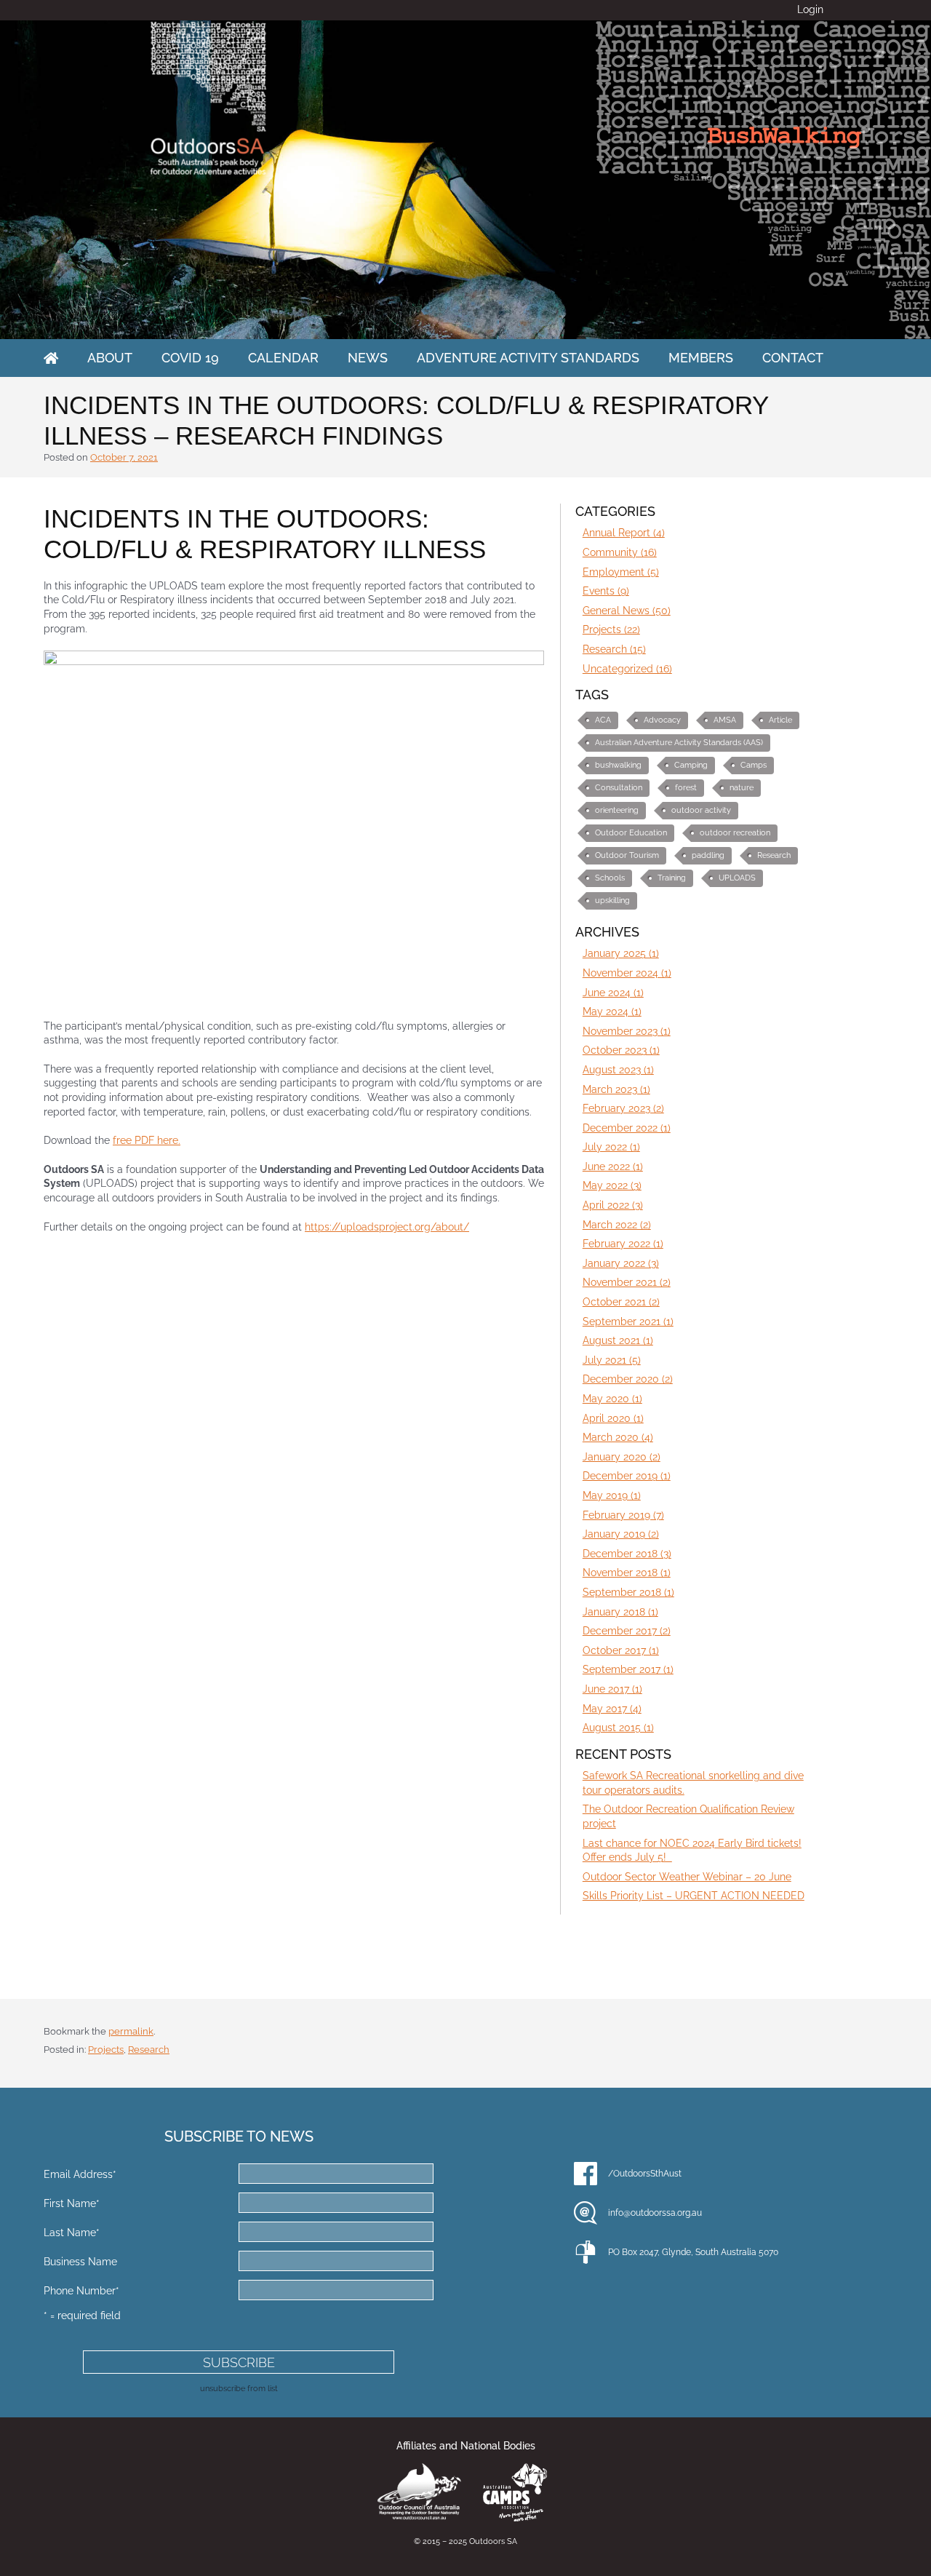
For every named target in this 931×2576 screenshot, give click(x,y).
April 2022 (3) (613, 1205)
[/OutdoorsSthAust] (586, 2174)
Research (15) (614, 649)
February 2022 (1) (623, 1244)
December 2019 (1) (627, 1476)
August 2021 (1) (618, 1340)
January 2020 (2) (622, 1457)
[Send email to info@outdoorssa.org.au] (586, 2213)
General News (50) (627, 611)
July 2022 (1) (611, 1147)
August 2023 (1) (618, 1070)
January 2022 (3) (621, 1263)
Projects (106, 2050)
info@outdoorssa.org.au (655, 2213)
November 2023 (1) (627, 1031)
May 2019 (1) (612, 1495)
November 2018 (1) (627, 1573)
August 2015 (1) (618, 1728)
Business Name (80, 2262)
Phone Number (81, 2291)
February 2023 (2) (623, 1108)
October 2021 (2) (621, 1302)
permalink (131, 2031)
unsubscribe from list (239, 2388)
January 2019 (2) (621, 1534)
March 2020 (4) (618, 1437)
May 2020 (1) (612, 1399)
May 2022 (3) (612, 1185)
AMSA (725, 720)
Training (672, 878)
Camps (754, 765)
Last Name (72, 2233)
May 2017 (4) (612, 1709)
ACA (603, 720)
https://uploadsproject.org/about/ (387, 1227)
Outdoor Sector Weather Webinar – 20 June (687, 1877)
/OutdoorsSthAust (645, 2174)
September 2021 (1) (628, 1321)
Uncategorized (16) (627, 669)
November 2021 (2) (627, 1282)
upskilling (612, 901)
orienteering (617, 810)
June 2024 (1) (613, 993)
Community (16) (620, 552)
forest (686, 788)
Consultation (619, 788)
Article (780, 720)
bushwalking (618, 765)
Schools (610, 878)
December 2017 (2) (627, 1631)
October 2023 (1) (621, 1050)
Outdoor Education (631, 833)
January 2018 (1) (620, 1612)
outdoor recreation (735, 833)
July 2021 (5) (612, 1360)
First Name (72, 2203)
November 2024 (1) (627, 973)
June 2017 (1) (612, 1689)
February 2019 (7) (623, 1515)
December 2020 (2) (628, 1379)
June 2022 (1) (613, 1166)
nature (742, 788)
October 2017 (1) (621, 1650)
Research (774, 855)
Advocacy (662, 720)
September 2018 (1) (628, 1592)
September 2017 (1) (628, 1669)
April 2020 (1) (613, 1418)
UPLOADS (737, 878)
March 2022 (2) (617, 1225)
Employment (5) (621, 572)
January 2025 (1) (621, 953)
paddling (708, 855)
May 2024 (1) (612, 1011)
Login (810, 9)
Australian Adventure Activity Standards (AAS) (679, 743)
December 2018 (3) (627, 1554)
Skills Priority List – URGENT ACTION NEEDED (694, 1896)
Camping (691, 765)
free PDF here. (147, 1140)
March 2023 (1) (616, 1089)
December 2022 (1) (627, 1128)
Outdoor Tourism (627, 855)
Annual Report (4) (624, 533)
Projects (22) (611, 629)
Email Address (80, 2174)
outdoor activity (701, 810)
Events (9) (606, 591)
